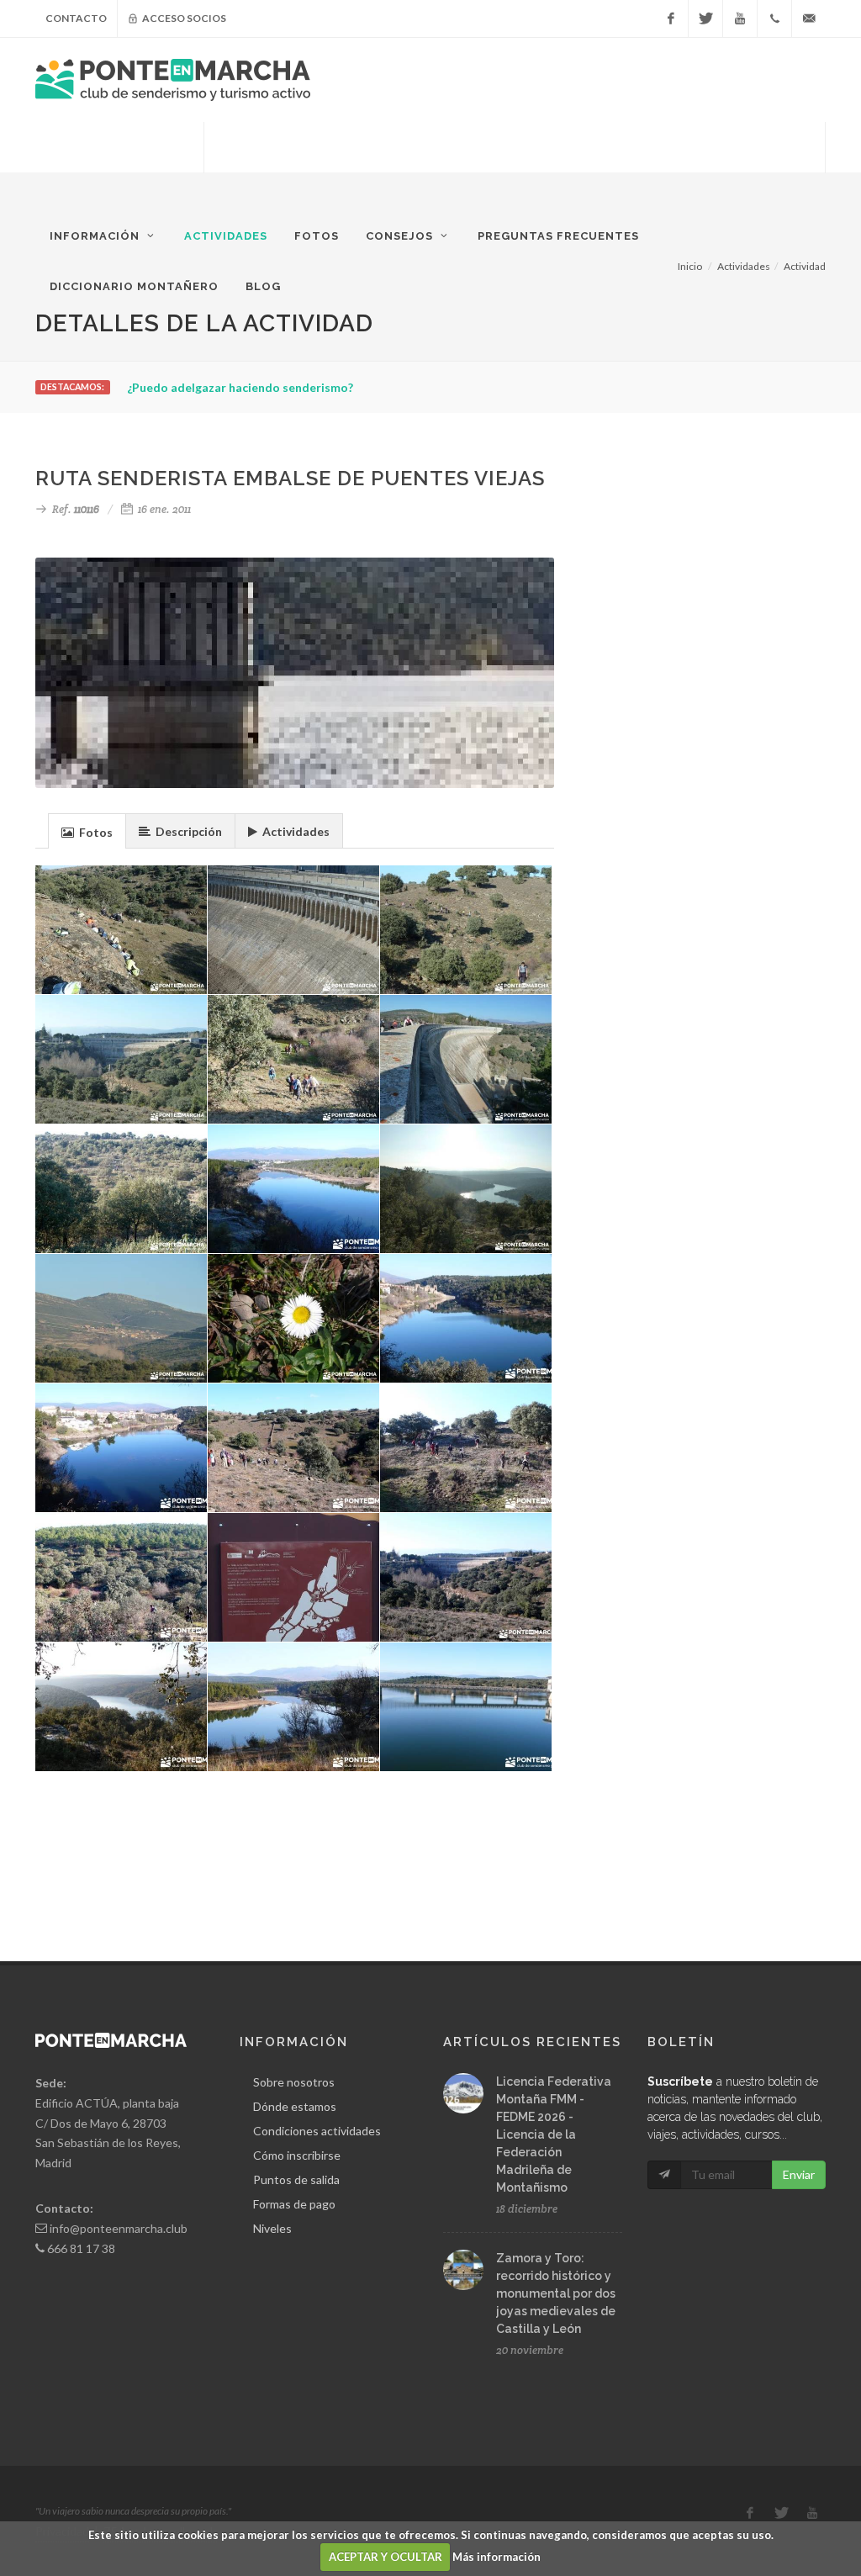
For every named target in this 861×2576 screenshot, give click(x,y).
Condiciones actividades (317, 2131)
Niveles (272, 2228)
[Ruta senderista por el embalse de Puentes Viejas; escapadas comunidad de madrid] (121, 1060)
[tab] (87, 830)
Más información (497, 2557)
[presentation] (87, 832)
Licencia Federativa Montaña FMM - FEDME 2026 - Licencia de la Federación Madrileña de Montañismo (554, 2134)
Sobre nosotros (294, 2082)
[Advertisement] (515, 164)
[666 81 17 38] (774, 19)
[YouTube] (740, 19)
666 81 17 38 (81, 2248)
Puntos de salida (296, 2179)
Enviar (799, 2174)
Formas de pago (294, 2204)
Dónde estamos (295, 2106)
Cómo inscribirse (297, 2155)
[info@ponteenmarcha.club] (809, 19)
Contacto (76, 18)
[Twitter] (705, 19)
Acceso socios (183, 18)
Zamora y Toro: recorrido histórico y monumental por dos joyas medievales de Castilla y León (556, 2293)
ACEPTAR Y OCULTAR (386, 2557)
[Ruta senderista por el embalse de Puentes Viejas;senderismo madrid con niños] (121, 930)
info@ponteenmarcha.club (119, 2228)
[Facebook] (671, 19)
